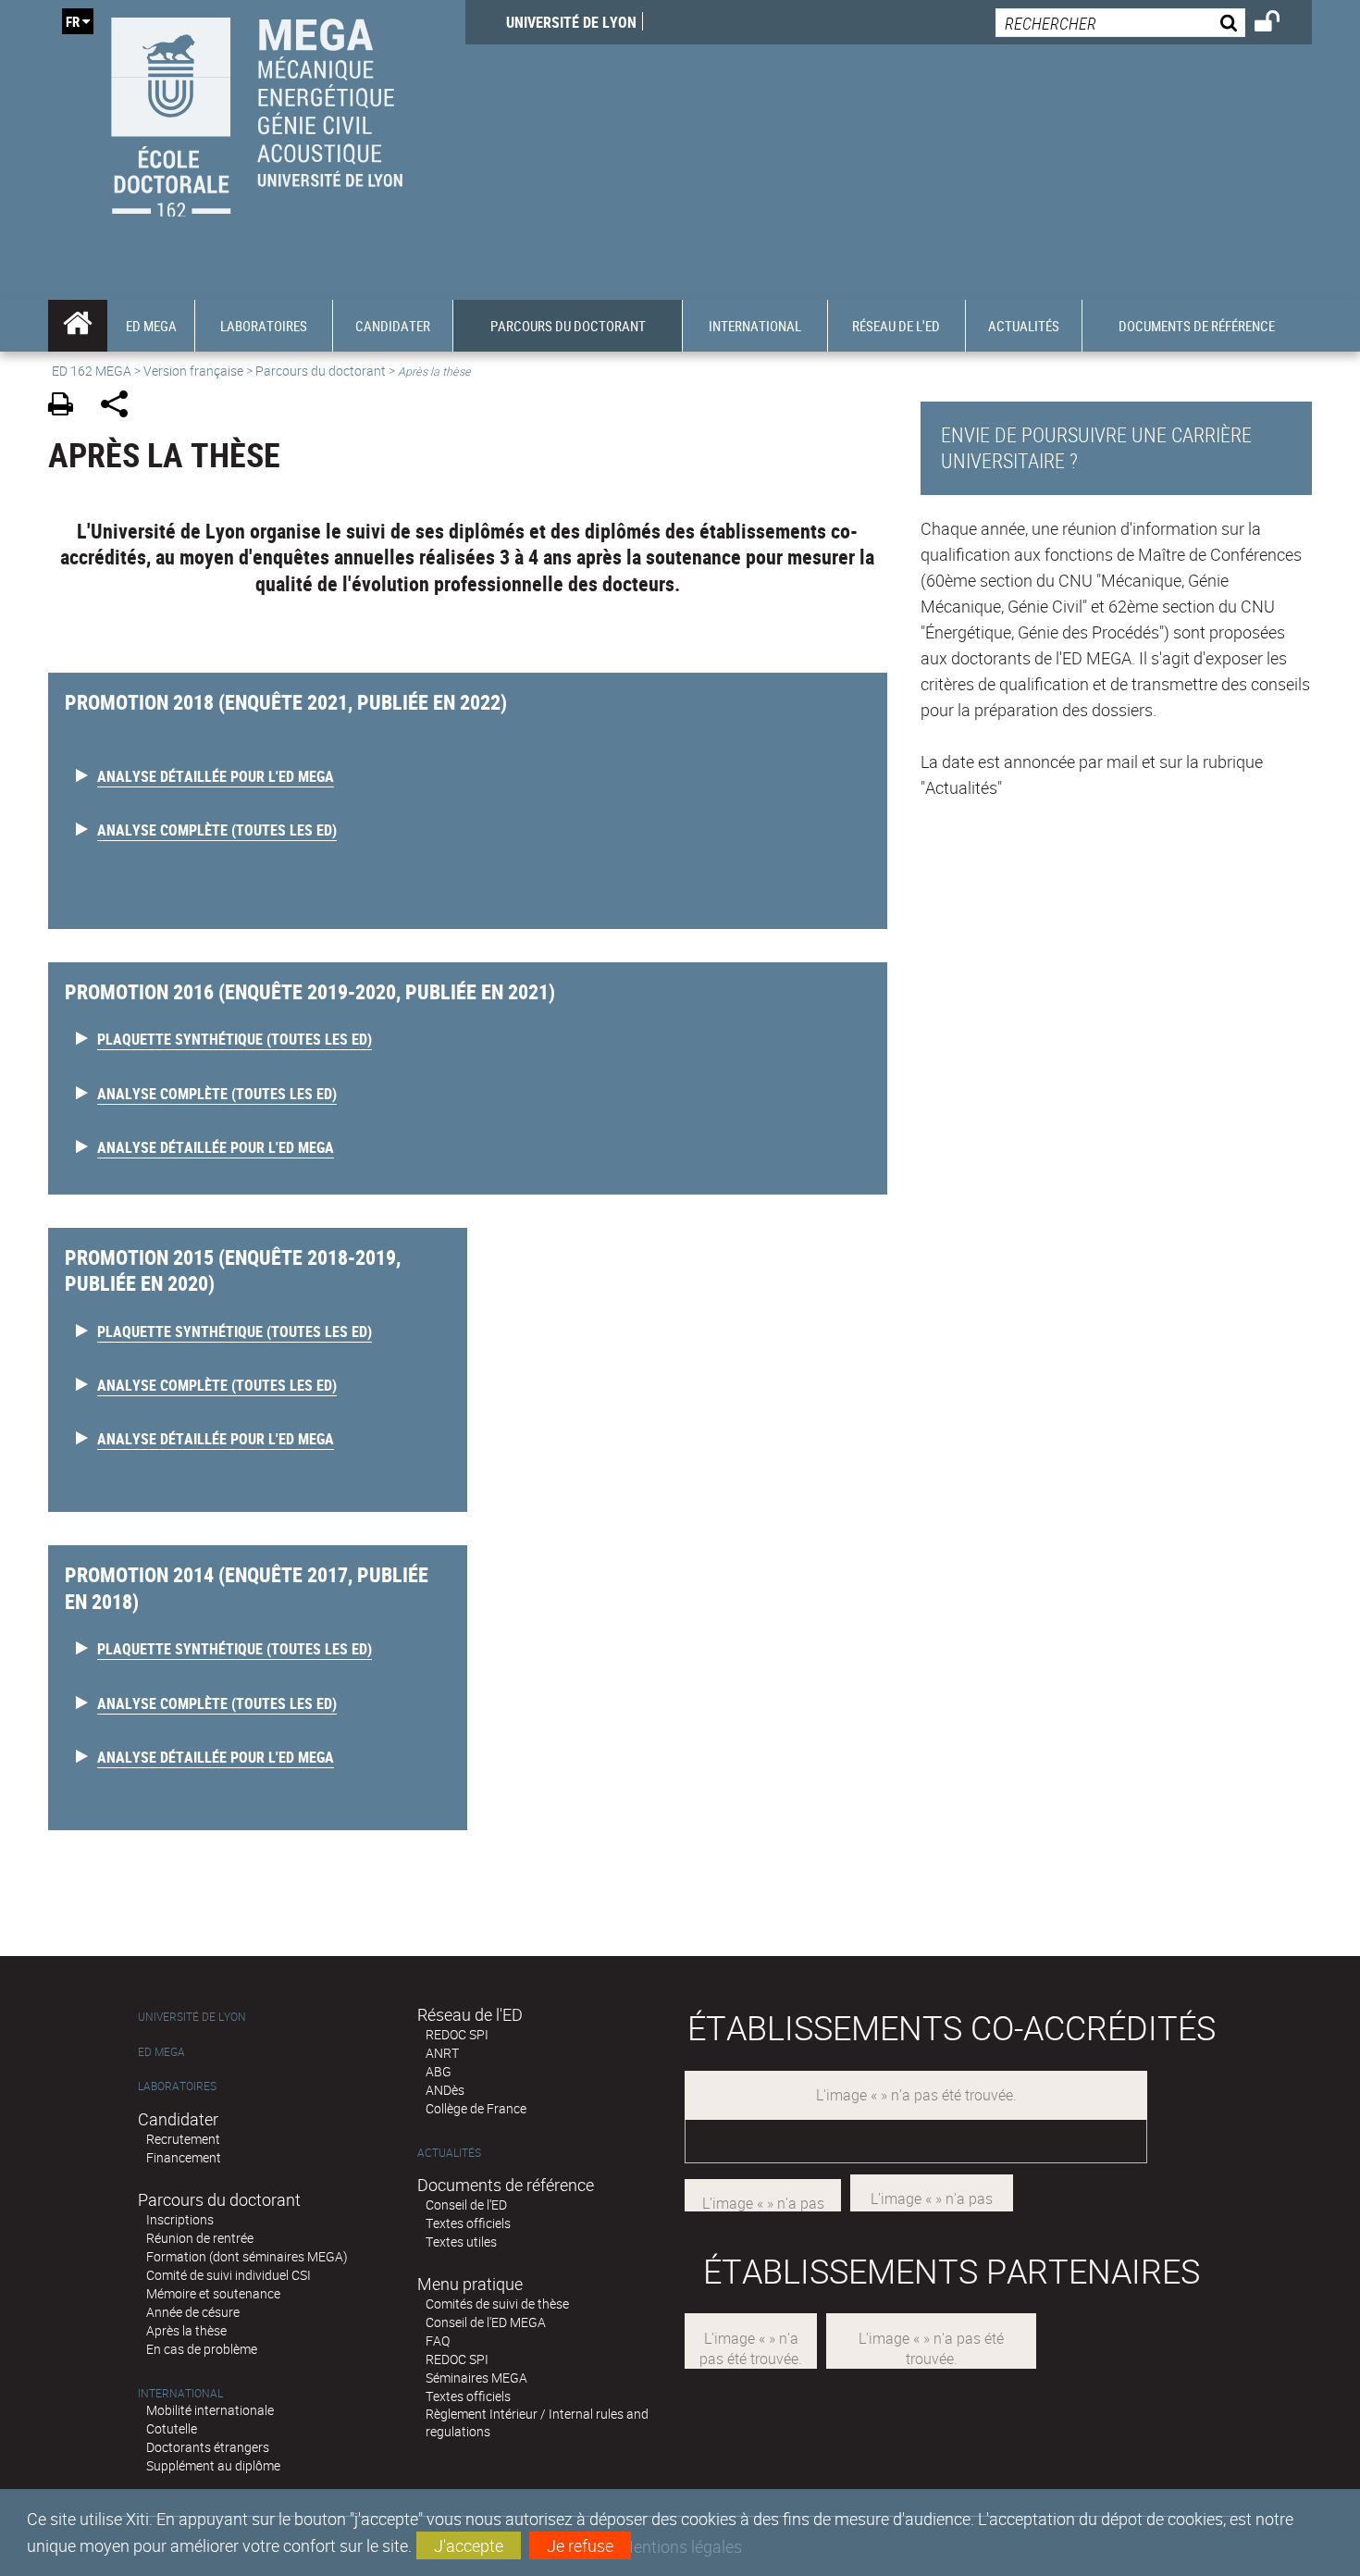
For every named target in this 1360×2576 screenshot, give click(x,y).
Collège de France (476, 2108)
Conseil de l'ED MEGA (486, 2322)
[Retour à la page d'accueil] (257, 112)
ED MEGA (161, 2052)
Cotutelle (172, 2428)
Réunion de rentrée (200, 2238)
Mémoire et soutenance (213, 2293)
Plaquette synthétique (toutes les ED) (235, 1039)
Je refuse (580, 2545)
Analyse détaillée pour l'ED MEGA (216, 776)
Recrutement (183, 2139)
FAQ (438, 2341)
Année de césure (193, 2312)
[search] (1120, 23)
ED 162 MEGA (92, 371)
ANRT (442, 2053)
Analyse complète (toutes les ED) (217, 830)
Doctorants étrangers (208, 2447)
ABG (439, 2071)
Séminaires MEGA (476, 2378)
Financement (184, 2157)
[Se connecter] (1279, 24)
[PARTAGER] (121, 407)
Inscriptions (180, 2219)
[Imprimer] (67, 407)
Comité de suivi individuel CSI (229, 2275)
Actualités (449, 2153)
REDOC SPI (457, 2034)
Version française (193, 371)
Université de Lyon (571, 22)
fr (73, 21)
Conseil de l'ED (466, 2204)
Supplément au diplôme (213, 2465)
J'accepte (469, 2545)
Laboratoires (177, 2086)
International (180, 2393)
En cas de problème (202, 2349)
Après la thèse (186, 2330)
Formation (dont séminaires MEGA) (247, 2256)
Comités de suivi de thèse (497, 2304)
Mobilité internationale (210, 2410)
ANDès (445, 2090)
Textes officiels (468, 2223)
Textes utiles (461, 2242)
